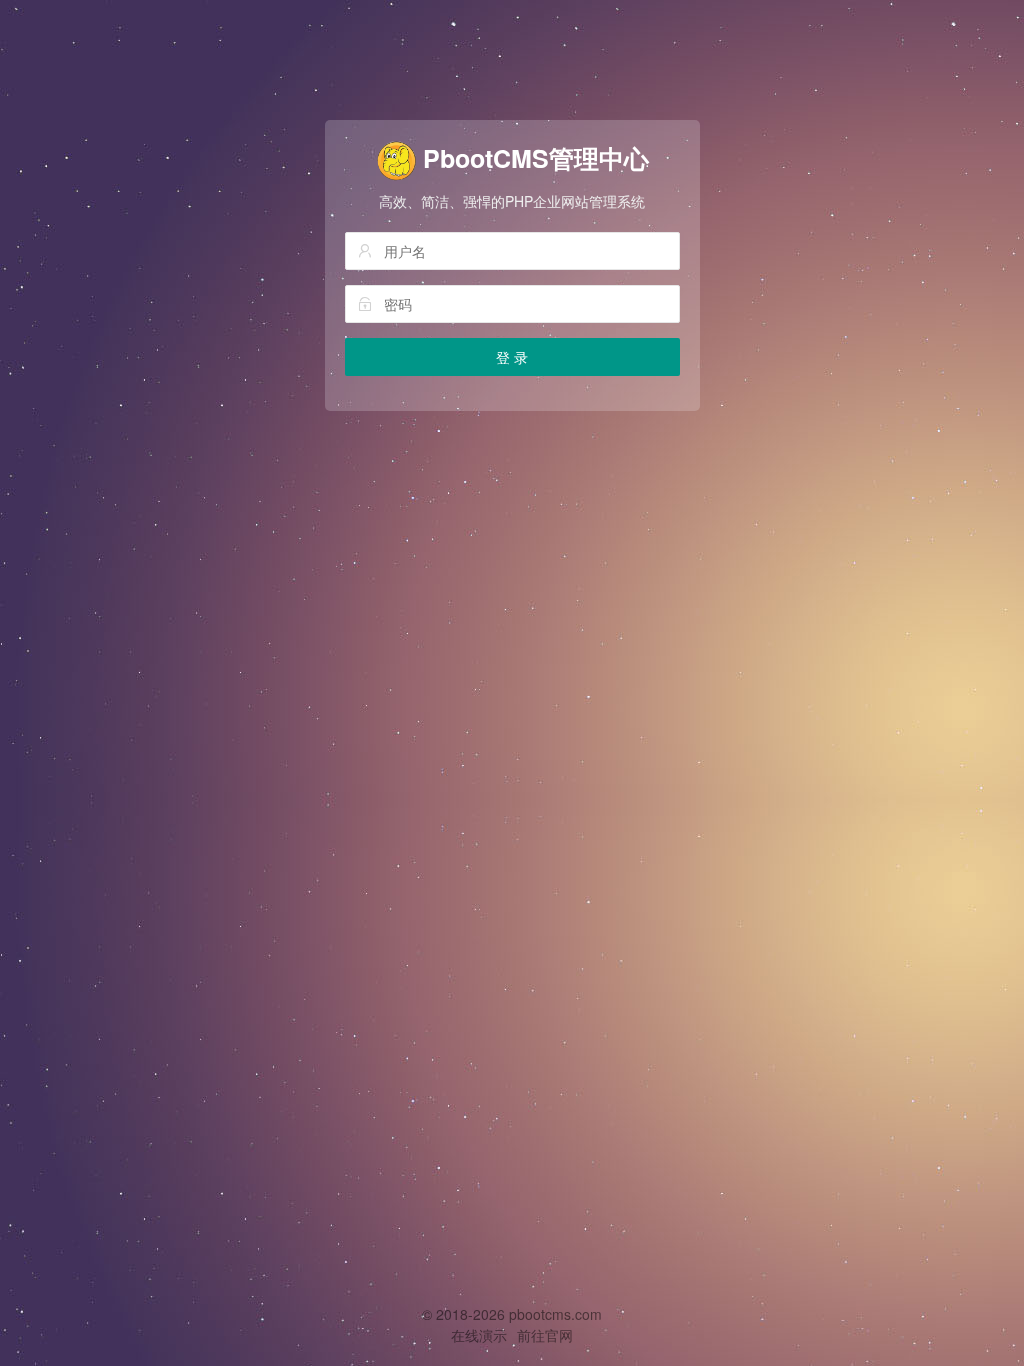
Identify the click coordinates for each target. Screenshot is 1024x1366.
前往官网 (545, 1335)
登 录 (512, 357)
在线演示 (479, 1335)
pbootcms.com (555, 1314)
